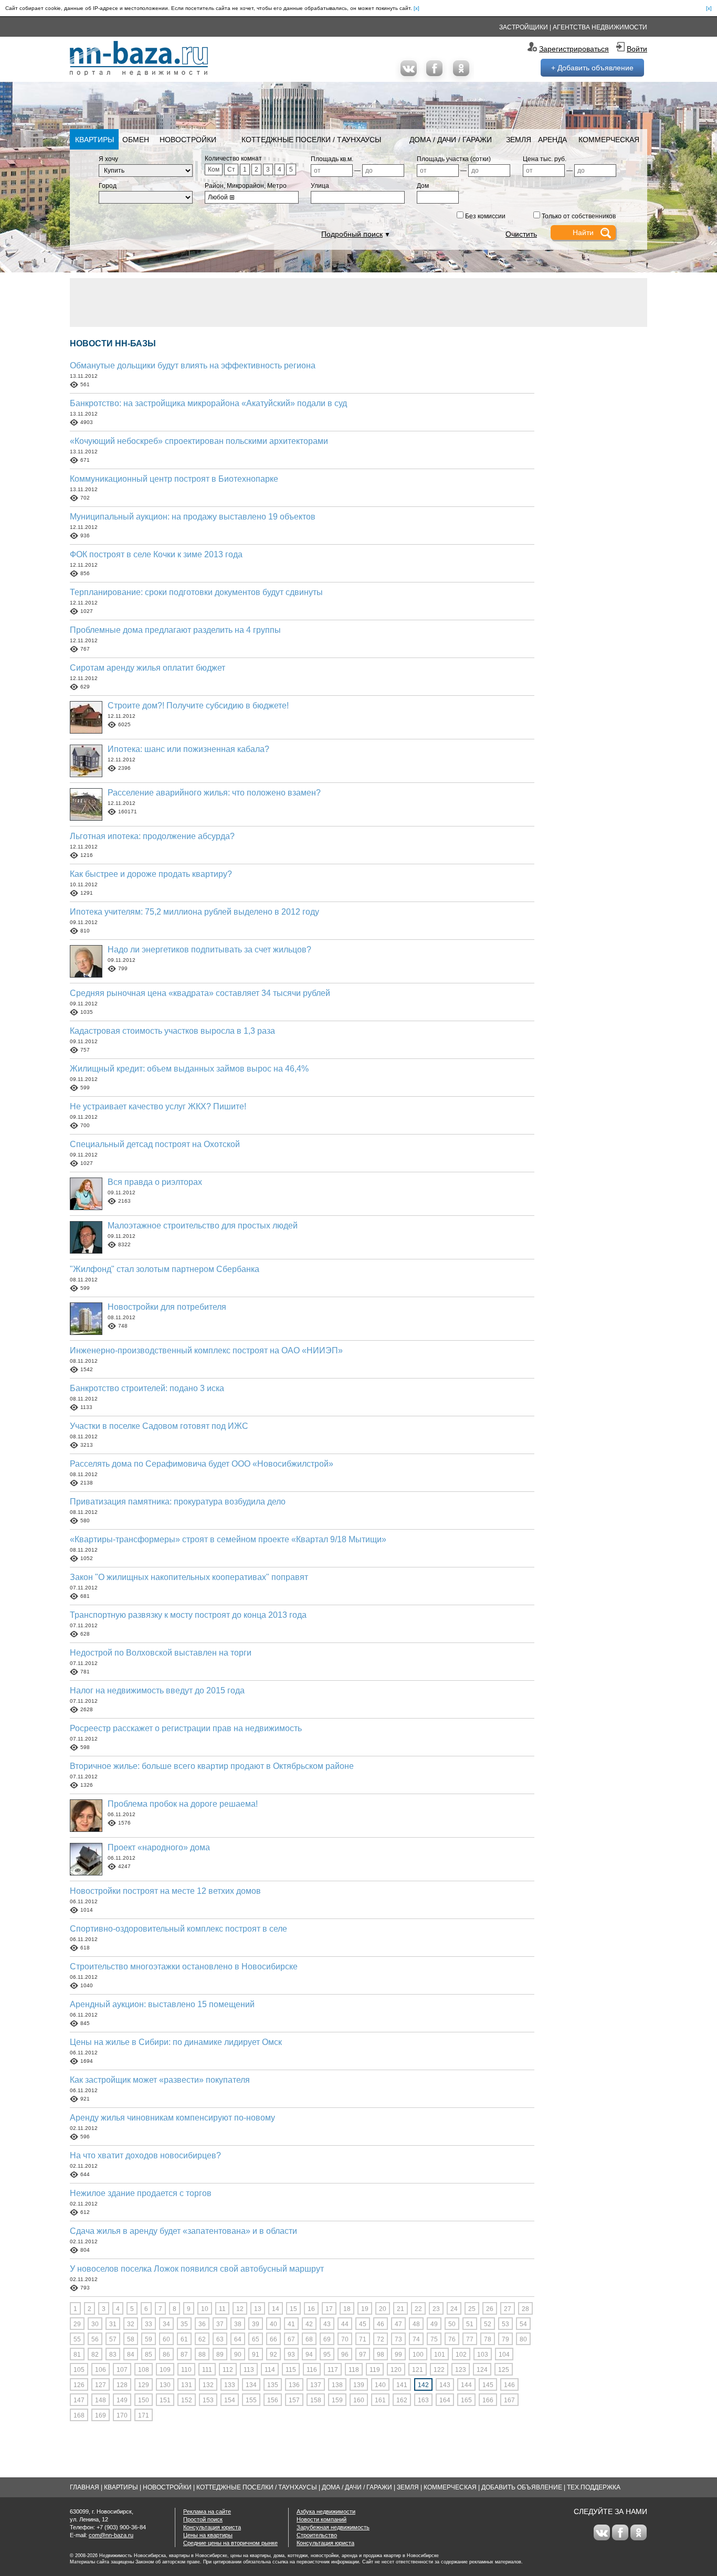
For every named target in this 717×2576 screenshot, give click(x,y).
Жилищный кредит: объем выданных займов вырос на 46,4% (189, 1069)
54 (523, 2324)
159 (337, 2400)
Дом (423, 186)
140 (380, 2385)
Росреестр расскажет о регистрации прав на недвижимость (186, 1728)
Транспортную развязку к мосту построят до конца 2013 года (188, 1615)
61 (184, 2339)
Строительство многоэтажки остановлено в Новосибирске (184, 1967)
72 (381, 2339)
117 (333, 2370)
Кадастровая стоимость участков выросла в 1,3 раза (172, 1031)
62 (202, 2339)
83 (113, 2355)
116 (312, 2370)
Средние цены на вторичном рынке (230, 2543)
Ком (214, 169)
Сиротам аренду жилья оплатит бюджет (147, 668)
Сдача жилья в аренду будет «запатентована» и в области (183, 2231)
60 (166, 2339)
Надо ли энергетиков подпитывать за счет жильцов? (209, 950)
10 (205, 2309)
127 (101, 2385)
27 (508, 2309)
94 (309, 2355)
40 (273, 2324)
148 (101, 2400)
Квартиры (94, 140)
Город (108, 186)
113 (249, 2370)
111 (207, 2370)
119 (375, 2370)
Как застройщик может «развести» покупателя (160, 2080)
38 (238, 2324)
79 (505, 2339)
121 (418, 2370)
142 (423, 2385)
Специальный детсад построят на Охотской (155, 1144)
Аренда (552, 140)
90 (238, 2355)
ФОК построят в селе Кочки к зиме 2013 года (156, 554)
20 (383, 2309)
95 (327, 2355)
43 (327, 2324)
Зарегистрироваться (574, 49)
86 (166, 2355)
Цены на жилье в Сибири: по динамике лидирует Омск (176, 2042)
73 (398, 2339)
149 (122, 2400)
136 (294, 2385)
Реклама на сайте (207, 2511)
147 (79, 2400)
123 (461, 2370)
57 (113, 2339)
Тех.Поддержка (594, 2487)
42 (309, 2324)
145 (488, 2385)
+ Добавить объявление (592, 68)
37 (220, 2324)
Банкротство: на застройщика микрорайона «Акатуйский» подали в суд (208, 403)
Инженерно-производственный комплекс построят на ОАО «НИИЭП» (206, 1350)
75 (434, 2339)
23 (436, 2309)
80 (523, 2339)
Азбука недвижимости (326, 2511)
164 (445, 2400)
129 (144, 2385)
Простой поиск (203, 2519)
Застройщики (524, 27)
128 (122, 2385)
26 (490, 2309)
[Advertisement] (358, 302)
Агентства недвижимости (600, 27)
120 (396, 2370)
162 (402, 2400)
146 (509, 2385)
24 (454, 2309)
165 (466, 2400)
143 (445, 2385)
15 (293, 2309)
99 (398, 2355)
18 (347, 2309)
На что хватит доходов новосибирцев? (145, 2155)
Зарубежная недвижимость (333, 2527)
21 (400, 2309)
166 (488, 2400)
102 (461, 2355)
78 (488, 2339)
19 (365, 2309)
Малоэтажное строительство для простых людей (203, 1226)
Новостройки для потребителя (167, 1307)
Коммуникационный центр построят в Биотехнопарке (174, 479)
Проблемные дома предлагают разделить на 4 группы (175, 630)
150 (144, 2400)
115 (291, 2370)
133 (230, 2385)
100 (418, 2355)
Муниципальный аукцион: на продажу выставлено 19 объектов (193, 517)
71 (363, 2339)
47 (398, 2324)
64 (238, 2339)
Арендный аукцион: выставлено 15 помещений (162, 2004)
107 (122, 2370)
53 (505, 2324)
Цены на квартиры (208, 2535)
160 (359, 2400)
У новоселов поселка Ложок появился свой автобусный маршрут (197, 2269)
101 (440, 2355)
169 (101, 2415)
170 (122, 2415)
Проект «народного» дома (159, 1847)
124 (482, 2370)
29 (77, 2324)
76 (452, 2339)
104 (504, 2355)
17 (329, 2309)
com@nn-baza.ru (111, 2535)
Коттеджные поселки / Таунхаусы (311, 140)
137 (316, 2385)
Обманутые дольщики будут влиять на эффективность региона (193, 365)
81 (77, 2355)
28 (525, 2309)
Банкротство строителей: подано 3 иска (147, 1388)
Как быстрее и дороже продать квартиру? (151, 874)
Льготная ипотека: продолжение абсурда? (152, 836)
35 (184, 2324)
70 (345, 2339)
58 (131, 2339)
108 (144, 2370)
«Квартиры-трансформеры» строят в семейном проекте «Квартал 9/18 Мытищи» (228, 1539)
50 (452, 2324)
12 (240, 2309)
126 (79, 2385)
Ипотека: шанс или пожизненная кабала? (188, 749)
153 (208, 2400)
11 (222, 2309)
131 (187, 2385)
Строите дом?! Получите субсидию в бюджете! (198, 706)
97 (363, 2355)
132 (208, 2385)
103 (483, 2355)
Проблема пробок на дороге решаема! (183, 1804)
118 (354, 2370)
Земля (519, 140)
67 (291, 2339)
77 (470, 2339)
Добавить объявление (522, 2487)
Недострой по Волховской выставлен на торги (161, 1653)
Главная (85, 2487)
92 (273, 2355)
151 (165, 2400)
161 (380, 2400)
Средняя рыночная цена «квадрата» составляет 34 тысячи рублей (200, 993)
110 (186, 2370)
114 (270, 2370)
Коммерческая (609, 140)
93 (291, 2355)
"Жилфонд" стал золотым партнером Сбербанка (165, 1269)
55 (77, 2339)
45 (363, 2324)
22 (418, 2309)
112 (228, 2370)
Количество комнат (233, 158)
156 (273, 2400)
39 (256, 2324)
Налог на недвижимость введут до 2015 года (157, 1690)
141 (402, 2385)
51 (470, 2324)
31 (113, 2324)
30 (95, 2324)
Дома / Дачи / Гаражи (451, 140)
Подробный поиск (352, 234)
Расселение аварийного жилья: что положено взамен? (214, 793)
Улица (320, 186)
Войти (637, 49)
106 (101, 2370)
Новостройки (188, 140)
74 (416, 2339)
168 (79, 2415)
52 (488, 2324)
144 (466, 2385)
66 (273, 2339)
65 (256, 2339)
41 (291, 2324)
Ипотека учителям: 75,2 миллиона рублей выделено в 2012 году (194, 912)
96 (345, 2355)
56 (95, 2339)
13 (258, 2309)
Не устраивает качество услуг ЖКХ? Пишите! (158, 1106)
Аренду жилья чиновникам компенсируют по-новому (172, 2118)
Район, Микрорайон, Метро (246, 186)
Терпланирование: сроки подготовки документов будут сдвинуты (196, 592)
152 (187, 2400)
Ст (231, 169)
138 (337, 2385)
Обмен (136, 140)
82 (95, 2355)
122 (439, 2370)
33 (149, 2324)
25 (472, 2309)
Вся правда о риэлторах (155, 1182)
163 (423, 2400)
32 (131, 2324)
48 (416, 2324)
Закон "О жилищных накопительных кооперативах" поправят (189, 1577)
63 (220, 2339)
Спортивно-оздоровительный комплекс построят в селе (178, 1929)
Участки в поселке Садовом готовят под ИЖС (159, 1426)
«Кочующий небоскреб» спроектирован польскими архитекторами (199, 441)
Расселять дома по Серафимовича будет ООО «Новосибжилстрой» (202, 1464)
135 (273, 2385)
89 (220, 2355)
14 (276, 2309)
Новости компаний (321, 2519)
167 (509, 2400)
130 (165, 2385)
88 (202, 2355)
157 (294, 2400)
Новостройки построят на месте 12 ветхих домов (165, 1891)
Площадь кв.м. (332, 159)
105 (79, 2370)
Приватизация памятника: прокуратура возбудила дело (178, 1502)
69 (327, 2339)
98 (381, 2355)
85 (149, 2355)
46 (381, 2324)
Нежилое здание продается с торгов (141, 2193)
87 (184, 2355)
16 (311, 2309)
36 (202, 2324)
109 (165, 2370)
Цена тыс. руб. (545, 159)
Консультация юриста (212, 2527)
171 (144, 2415)
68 (309, 2339)
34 (166, 2324)
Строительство (317, 2535)
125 (504, 2370)
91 (256, 2355)
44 (345, 2324)
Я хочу (108, 159)
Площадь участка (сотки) (454, 159)
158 (316, 2400)
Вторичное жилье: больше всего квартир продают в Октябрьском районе (212, 1766)
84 (131, 2355)
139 (359, 2385)
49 (434, 2324)
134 (251, 2385)
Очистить (521, 234)
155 (251, 2400)
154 (230, 2400)
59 (149, 2339)
